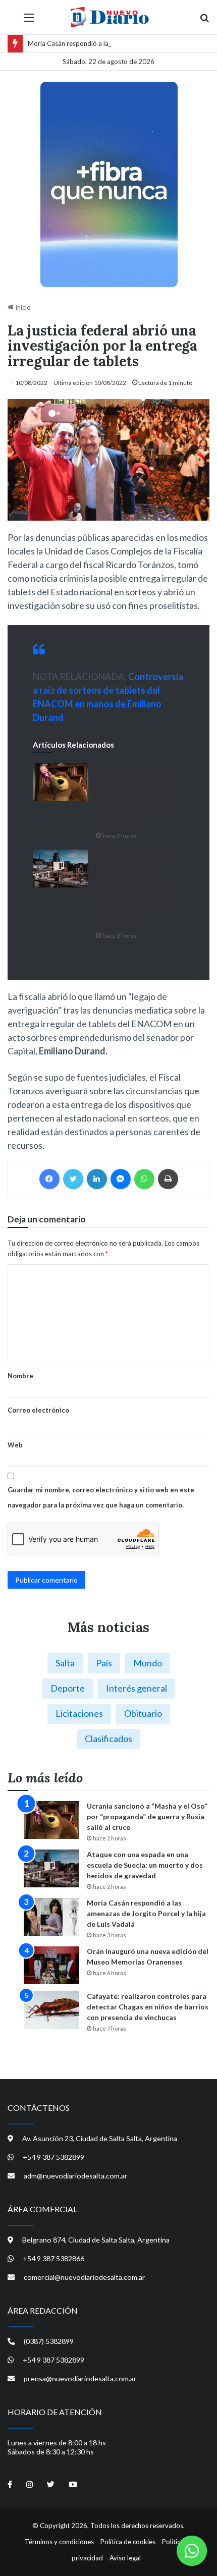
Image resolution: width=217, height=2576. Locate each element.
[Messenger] (121, 1179)
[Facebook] (49, 1179)
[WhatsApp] (144, 1179)
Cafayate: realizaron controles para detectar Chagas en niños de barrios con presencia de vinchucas (148, 2007)
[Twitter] (73, 1179)
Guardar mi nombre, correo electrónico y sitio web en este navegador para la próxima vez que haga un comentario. (101, 1497)
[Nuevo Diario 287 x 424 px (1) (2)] (109, 184)
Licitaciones (79, 1713)
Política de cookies (128, 2542)
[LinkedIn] (97, 1179)
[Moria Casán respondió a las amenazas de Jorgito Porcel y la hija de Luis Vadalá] (51, 1917)
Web (15, 1445)
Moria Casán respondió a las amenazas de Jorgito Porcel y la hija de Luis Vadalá (146, 1913)
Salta (65, 1663)
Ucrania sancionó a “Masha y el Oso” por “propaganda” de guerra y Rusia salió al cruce (138, 797)
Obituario (143, 1713)
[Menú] (29, 21)
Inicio (22, 307)
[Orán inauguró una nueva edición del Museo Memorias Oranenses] (51, 1965)
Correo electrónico (38, 1410)
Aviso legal (125, 2558)
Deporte (68, 1688)
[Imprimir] (168, 1179)
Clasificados (108, 1739)
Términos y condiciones (59, 2542)
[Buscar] (204, 21)
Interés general (137, 1688)
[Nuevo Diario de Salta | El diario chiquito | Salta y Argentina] (108, 17)
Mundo (148, 1663)
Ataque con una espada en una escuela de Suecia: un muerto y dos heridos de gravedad (145, 1865)
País (104, 1663)
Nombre (20, 1376)
